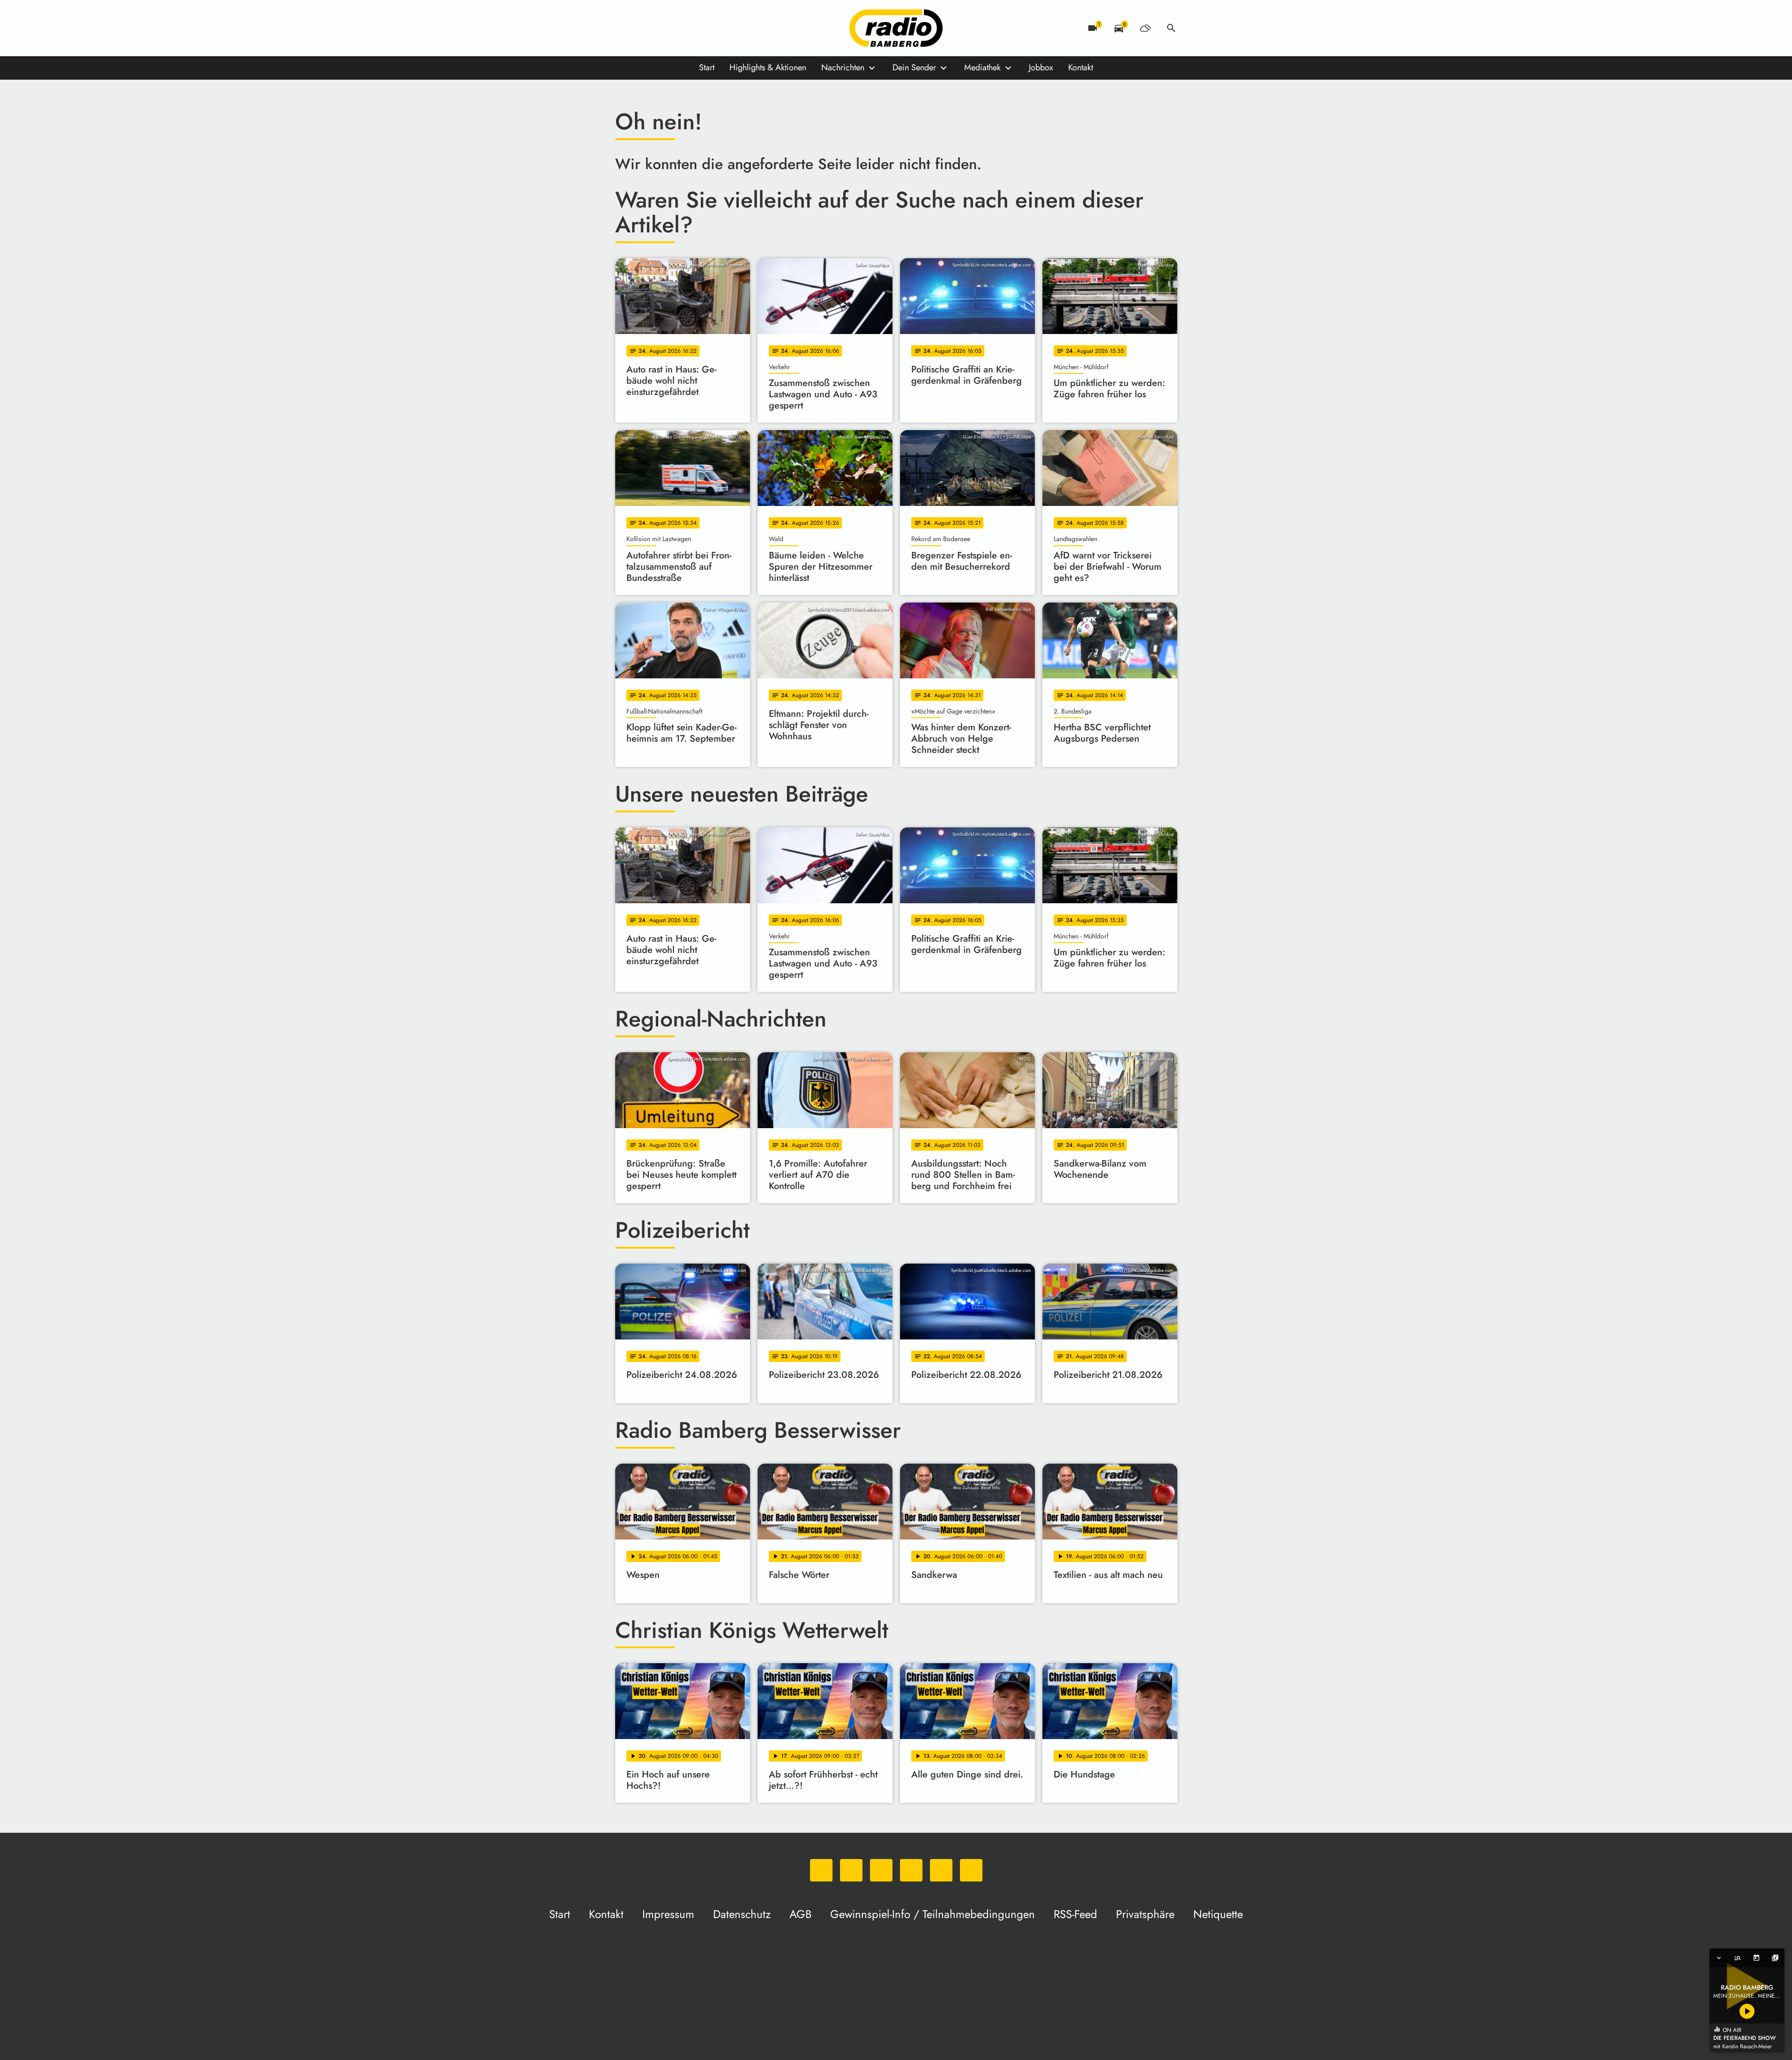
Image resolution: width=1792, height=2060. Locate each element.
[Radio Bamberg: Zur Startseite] (896, 28)
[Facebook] (643, 28)
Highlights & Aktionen (768, 67)
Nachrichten (843, 67)
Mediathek (982, 67)
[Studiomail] (699, 28)
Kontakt (1081, 67)
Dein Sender (914, 67)
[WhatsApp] (625, 28)
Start (707, 67)
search (1171, 28)
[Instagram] (662, 28)
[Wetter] (1145, 28)
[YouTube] (681, 28)
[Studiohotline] (718, 28)
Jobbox (1041, 67)
